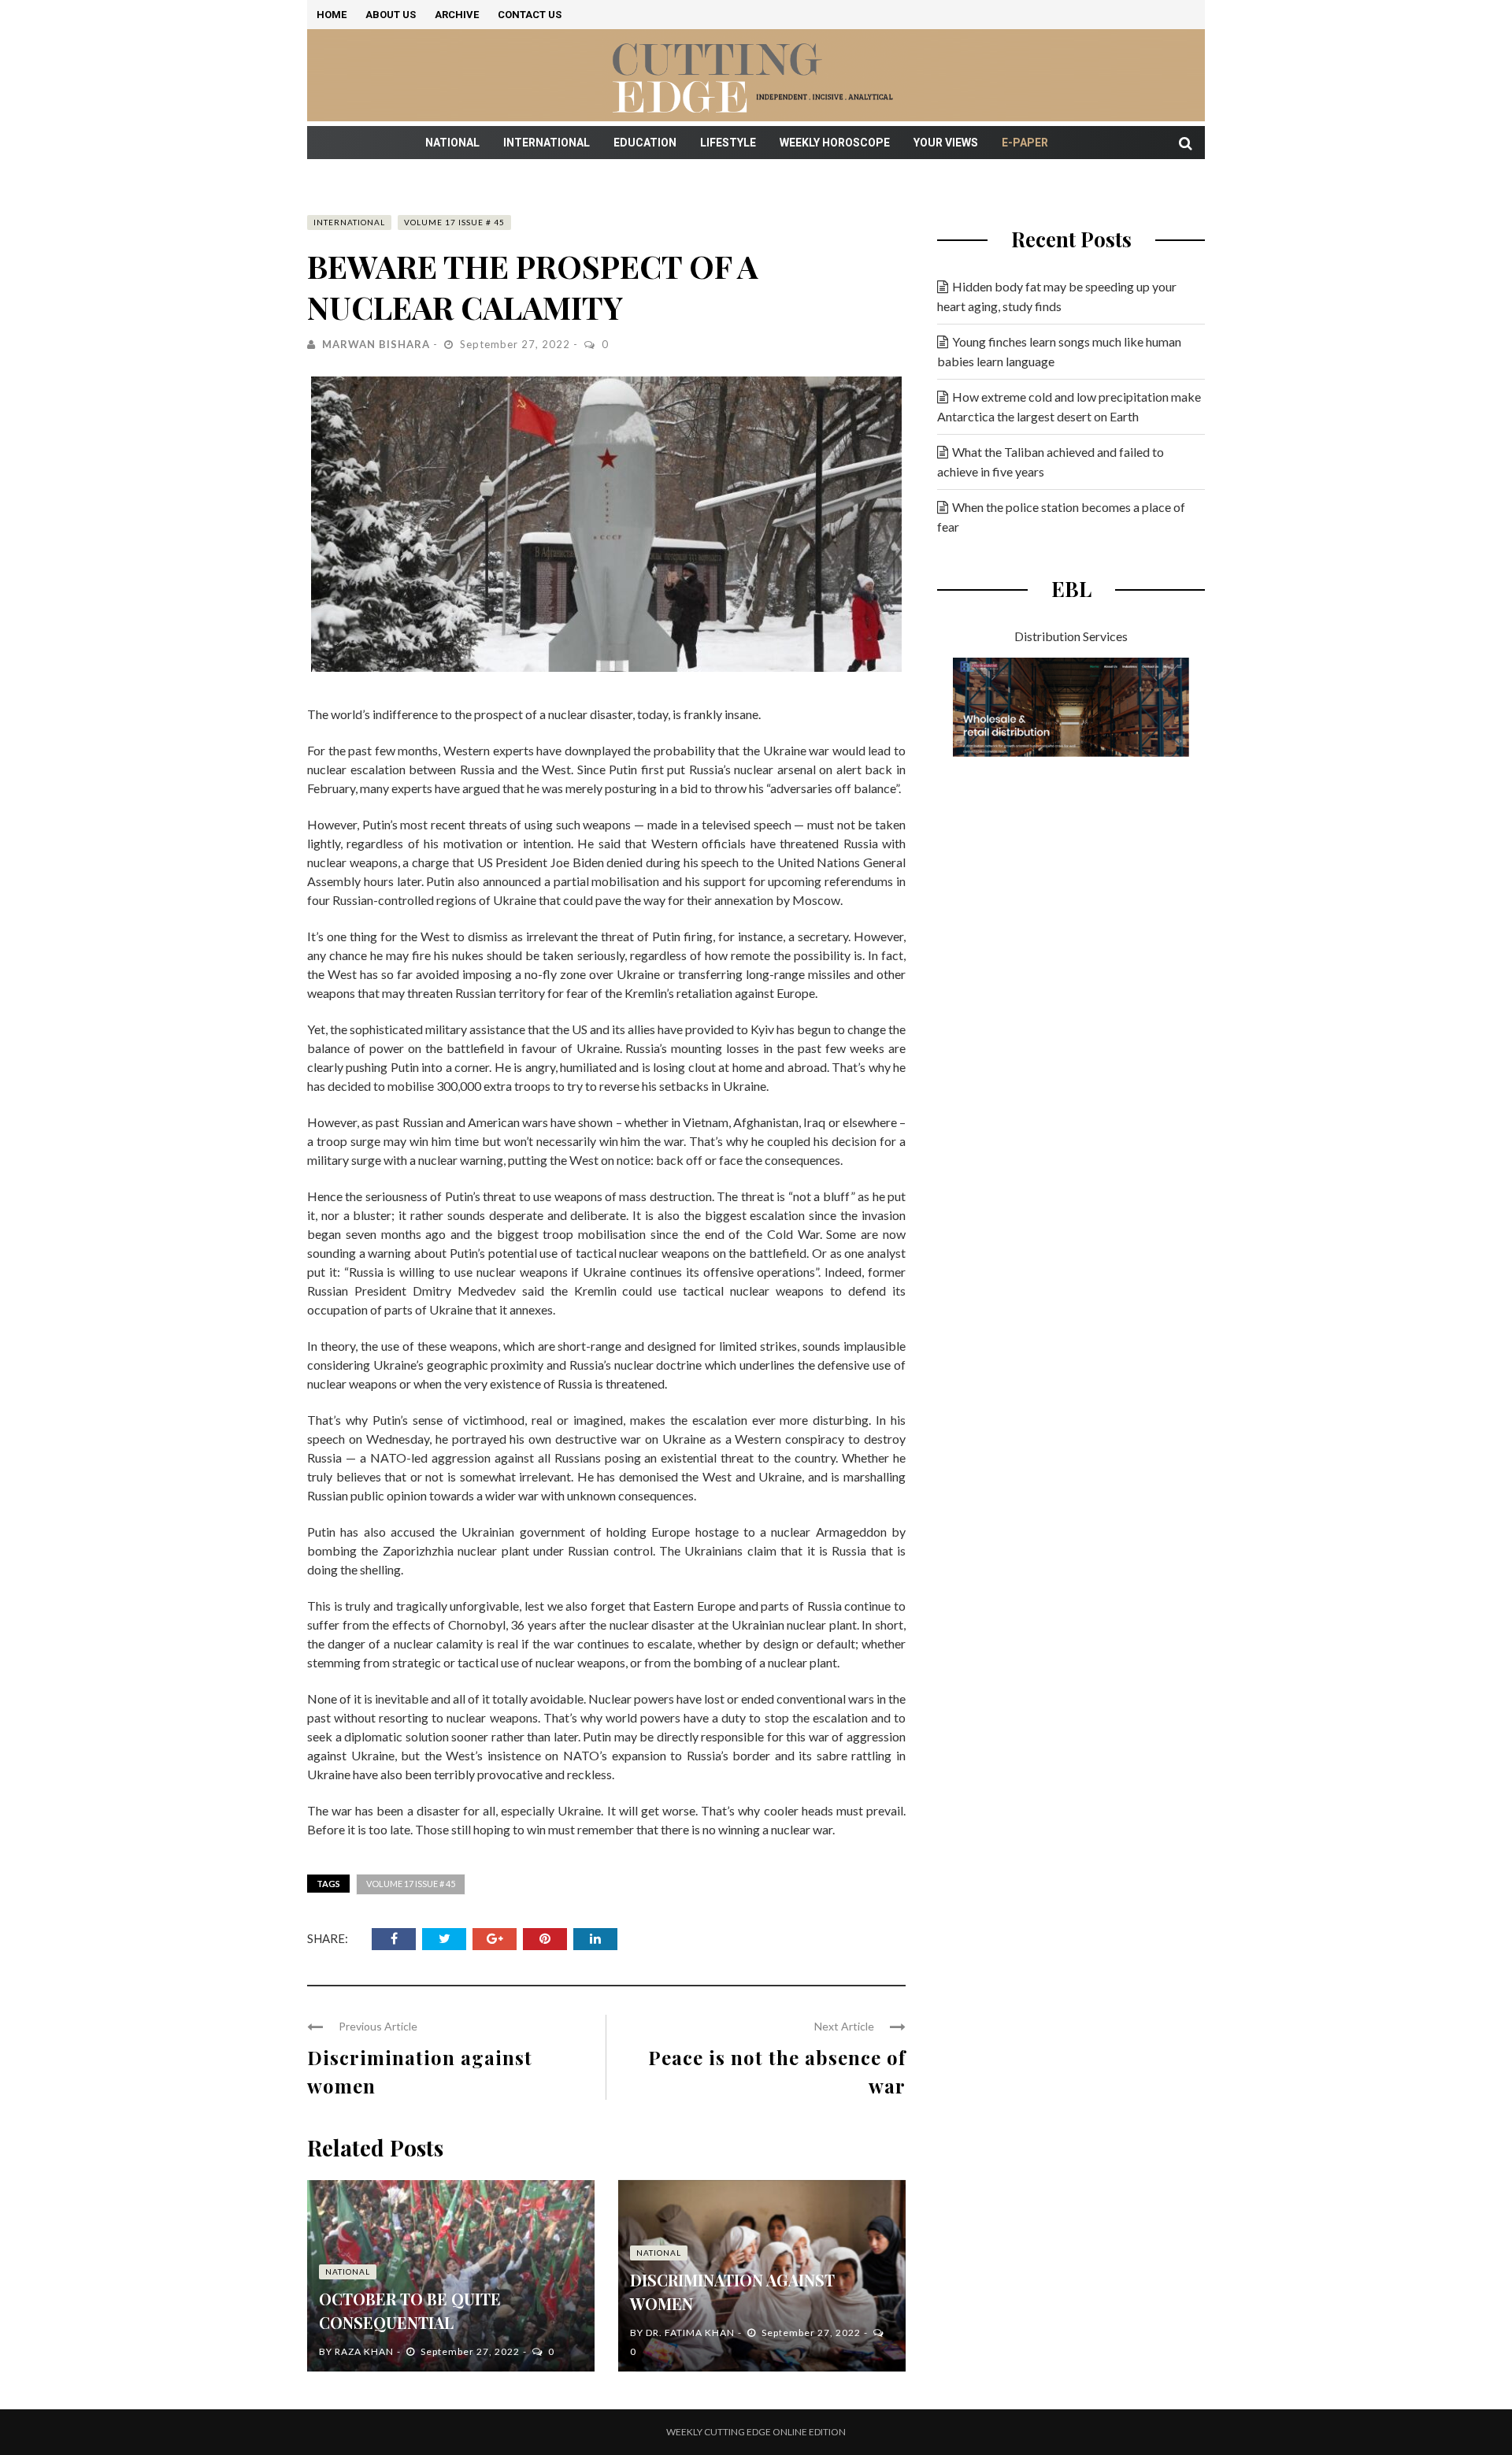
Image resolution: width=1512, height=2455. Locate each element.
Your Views (946, 143)
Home (332, 15)
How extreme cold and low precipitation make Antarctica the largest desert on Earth (1069, 406)
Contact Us (530, 15)
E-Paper (1025, 143)
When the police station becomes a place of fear (1061, 517)
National (452, 143)
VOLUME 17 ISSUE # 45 (454, 222)
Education (645, 143)
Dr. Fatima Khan (690, 2333)
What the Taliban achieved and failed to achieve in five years (1051, 462)
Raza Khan (364, 2351)
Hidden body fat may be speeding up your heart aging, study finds (1057, 296)
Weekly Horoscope (835, 143)
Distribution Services (1071, 636)
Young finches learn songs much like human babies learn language (1059, 351)
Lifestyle (728, 143)
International (547, 143)
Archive (457, 15)
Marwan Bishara (376, 344)
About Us (391, 15)
